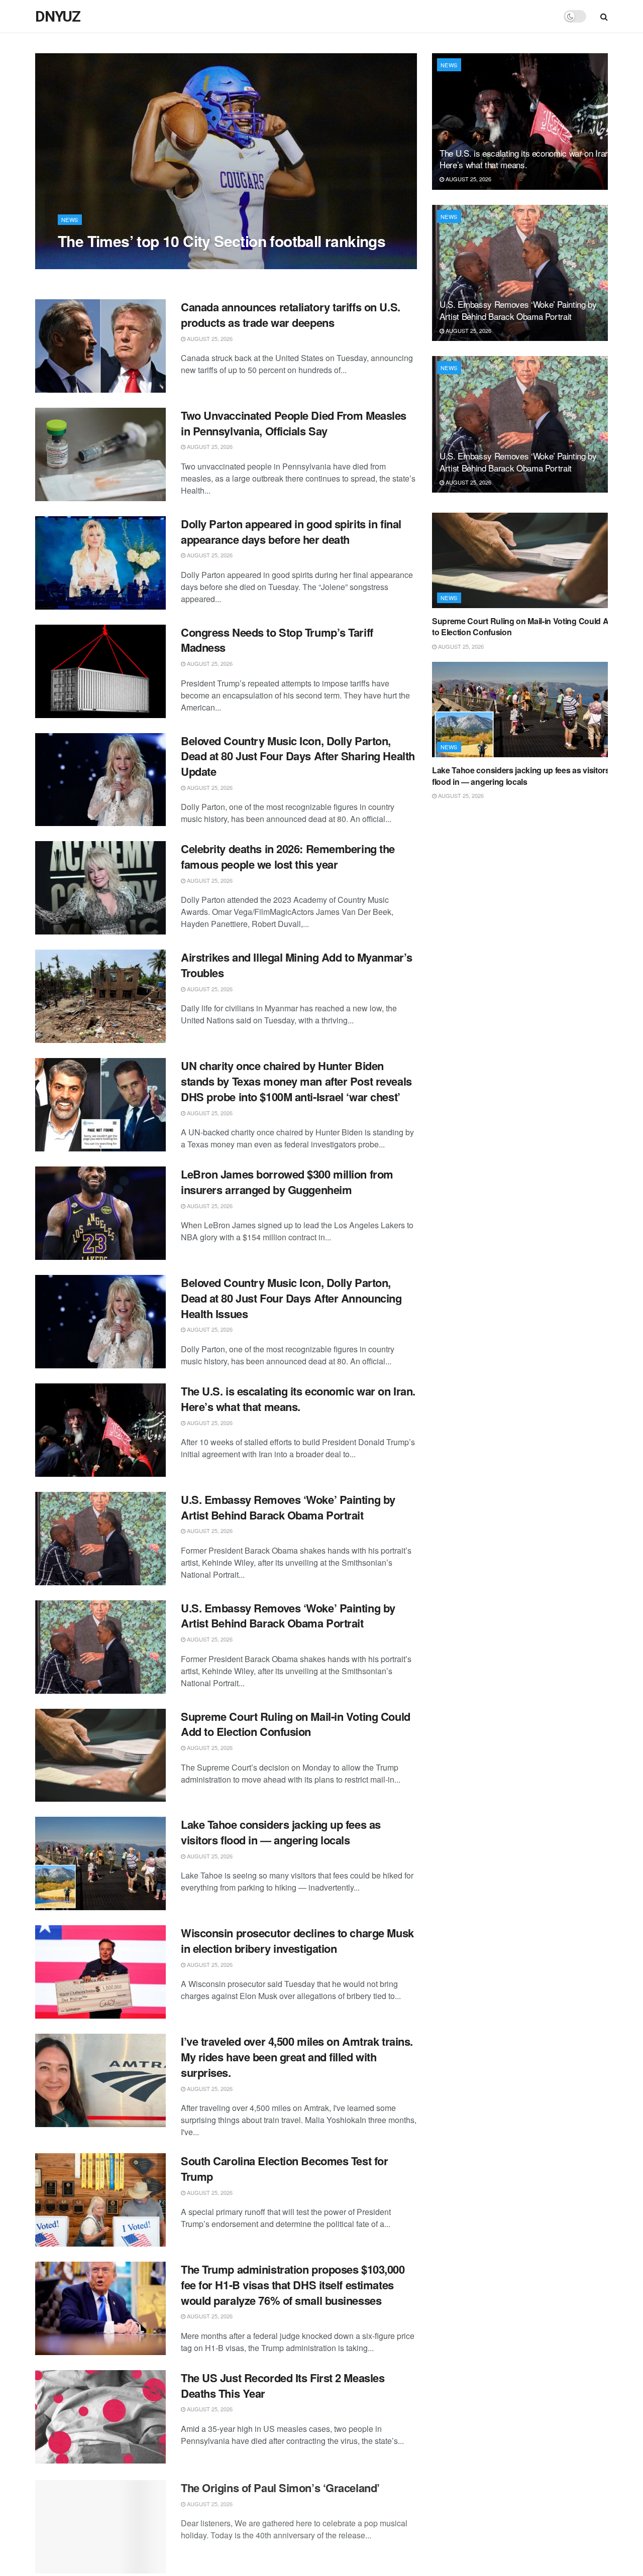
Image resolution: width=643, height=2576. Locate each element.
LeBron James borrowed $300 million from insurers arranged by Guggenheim (287, 1182)
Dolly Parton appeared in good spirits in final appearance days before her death (291, 532)
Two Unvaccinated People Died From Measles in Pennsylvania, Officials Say (294, 423)
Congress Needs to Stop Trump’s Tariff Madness (277, 640)
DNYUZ (58, 17)
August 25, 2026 (86, 261)
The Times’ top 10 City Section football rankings (222, 241)
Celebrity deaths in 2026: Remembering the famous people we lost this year (288, 856)
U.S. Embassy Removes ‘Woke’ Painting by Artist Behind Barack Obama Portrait (288, 1507)
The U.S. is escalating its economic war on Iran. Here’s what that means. (298, 1399)
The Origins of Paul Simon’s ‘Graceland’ (280, 2486)
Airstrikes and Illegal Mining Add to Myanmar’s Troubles (297, 965)
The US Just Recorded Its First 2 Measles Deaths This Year (283, 2385)
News (70, 219)
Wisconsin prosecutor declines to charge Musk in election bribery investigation (297, 1941)
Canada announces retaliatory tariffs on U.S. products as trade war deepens (291, 315)
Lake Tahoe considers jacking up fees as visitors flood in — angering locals (281, 1832)
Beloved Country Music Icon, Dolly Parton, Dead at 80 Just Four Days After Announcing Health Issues (291, 1298)
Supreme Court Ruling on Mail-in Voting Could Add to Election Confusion (296, 1724)
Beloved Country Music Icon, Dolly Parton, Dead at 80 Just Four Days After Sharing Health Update (298, 756)
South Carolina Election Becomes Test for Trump (284, 2169)
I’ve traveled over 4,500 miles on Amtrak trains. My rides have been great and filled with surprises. (297, 2057)
